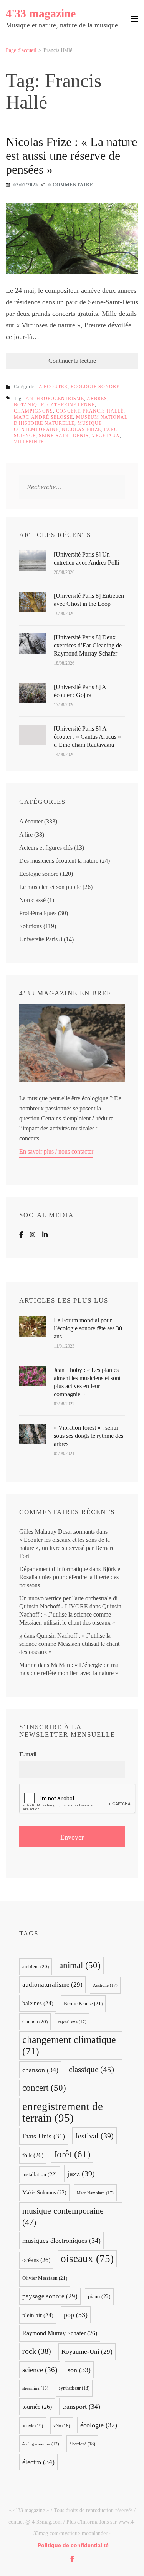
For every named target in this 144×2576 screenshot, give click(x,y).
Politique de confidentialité (73, 2545)
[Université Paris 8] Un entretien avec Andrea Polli (86, 558)
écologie (99, 2425)
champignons (33, 411)
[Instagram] (33, 1235)
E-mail (28, 1754)
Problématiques (38, 913)
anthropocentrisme (55, 399)
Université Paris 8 (41, 939)
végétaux (106, 436)
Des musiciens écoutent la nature (59, 861)
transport (81, 2407)
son (79, 2370)
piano (99, 2297)
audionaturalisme (52, 1985)
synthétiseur (74, 2388)
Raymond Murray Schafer (60, 2333)
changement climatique (69, 2045)
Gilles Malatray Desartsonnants (57, 1532)
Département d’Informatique (54, 1569)
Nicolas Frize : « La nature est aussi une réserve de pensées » (71, 156)
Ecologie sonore (95, 387)
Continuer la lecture (72, 361)
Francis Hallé (103, 411)
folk (33, 2155)
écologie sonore (41, 2444)
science (25, 436)
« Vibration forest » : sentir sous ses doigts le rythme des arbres (89, 1436)
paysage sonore (50, 2296)
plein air (38, 2315)
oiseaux (87, 2259)
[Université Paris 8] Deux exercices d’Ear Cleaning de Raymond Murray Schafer (88, 645)
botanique (29, 405)
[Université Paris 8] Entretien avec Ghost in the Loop (89, 600)
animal (80, 1965)
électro (38, 2462)
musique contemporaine (63, 2217)
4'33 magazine (41, 13)
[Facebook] (21, 1235)
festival (94, 2136)
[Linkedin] (45, 1235)
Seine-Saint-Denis (64, 436)
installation (40, 2174)
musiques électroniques (61, 2241)
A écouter (53, 387)
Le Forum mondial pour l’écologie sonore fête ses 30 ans (88, 1328)
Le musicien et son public (50, 887)
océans (36, 2260)
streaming (35, 2388)
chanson (40, 2070)
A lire (26, 834)
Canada (35, 2022)
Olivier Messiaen (45, 2278)
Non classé (32, 900)
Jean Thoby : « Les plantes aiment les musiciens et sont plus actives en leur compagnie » (87, 1382)
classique (91, 2070)
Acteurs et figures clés (46, 848)
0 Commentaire (71, 185)
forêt (72, 2154)
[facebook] (72, 2559)
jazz (81, 2173)
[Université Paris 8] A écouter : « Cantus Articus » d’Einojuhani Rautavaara (87, 737)
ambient (36, 1967)
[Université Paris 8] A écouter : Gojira (80, 691)
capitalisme (72, 2022)
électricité (82, 2444)
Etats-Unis (44, 2136)
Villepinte (29, 442)
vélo (62, 2426)
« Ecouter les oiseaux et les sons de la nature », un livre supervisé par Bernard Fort (67, 1548)
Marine (28, 1665)
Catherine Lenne (71, 405)
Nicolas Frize (81, 429)
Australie (105, 1985)
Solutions (31, 926)
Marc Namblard (95, 2193)
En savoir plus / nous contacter (56, 1151)
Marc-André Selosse (43, 417)
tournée (37, 2407)
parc (111, 429)
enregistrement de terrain (63, 2112)
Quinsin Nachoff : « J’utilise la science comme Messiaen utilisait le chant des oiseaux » (70, 1614)
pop (76, 2315)
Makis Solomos (44, 2193)
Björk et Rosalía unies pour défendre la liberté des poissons (70, 1577)
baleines (38, 2003)
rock (37, 2351)
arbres (97, 399)
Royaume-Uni (87, 2352)
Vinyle (33, 2426)
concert (68, 411)
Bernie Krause (83, 2003)
